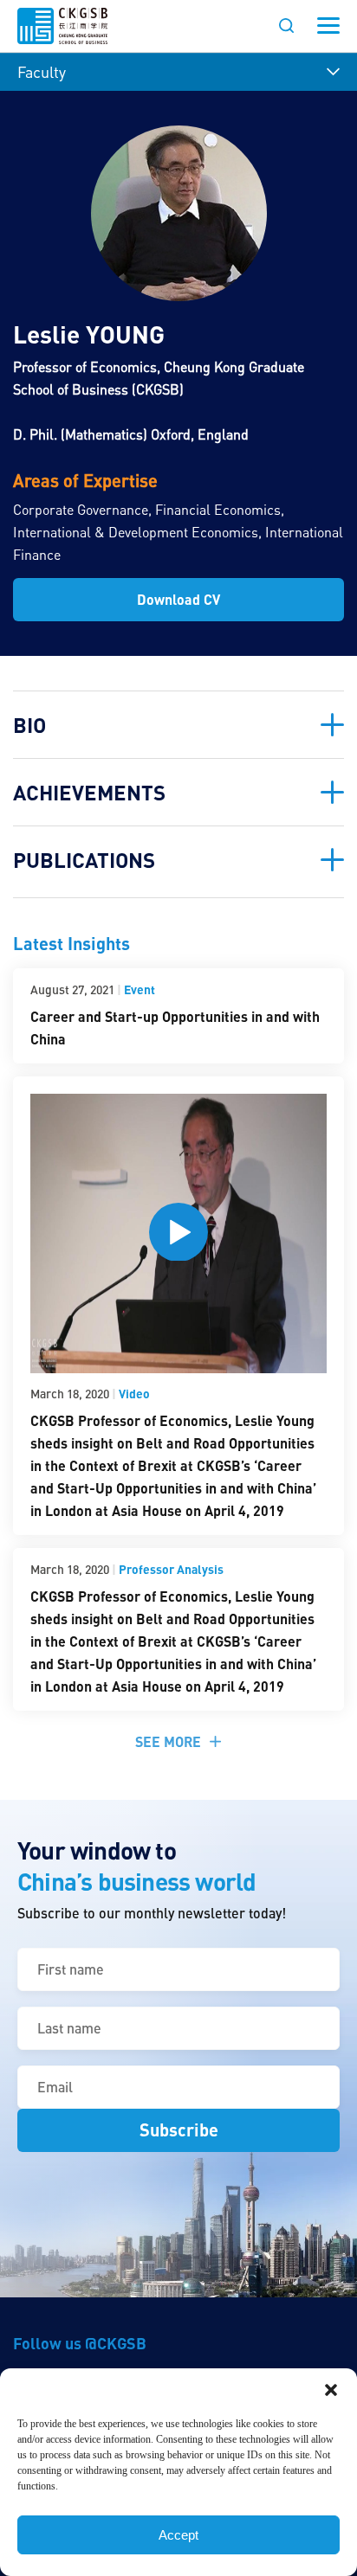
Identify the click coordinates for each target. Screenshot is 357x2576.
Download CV (178, 599)
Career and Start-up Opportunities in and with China (175, 1028)
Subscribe (179, 2130)
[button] (331, 2390)
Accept (178, 2535)
